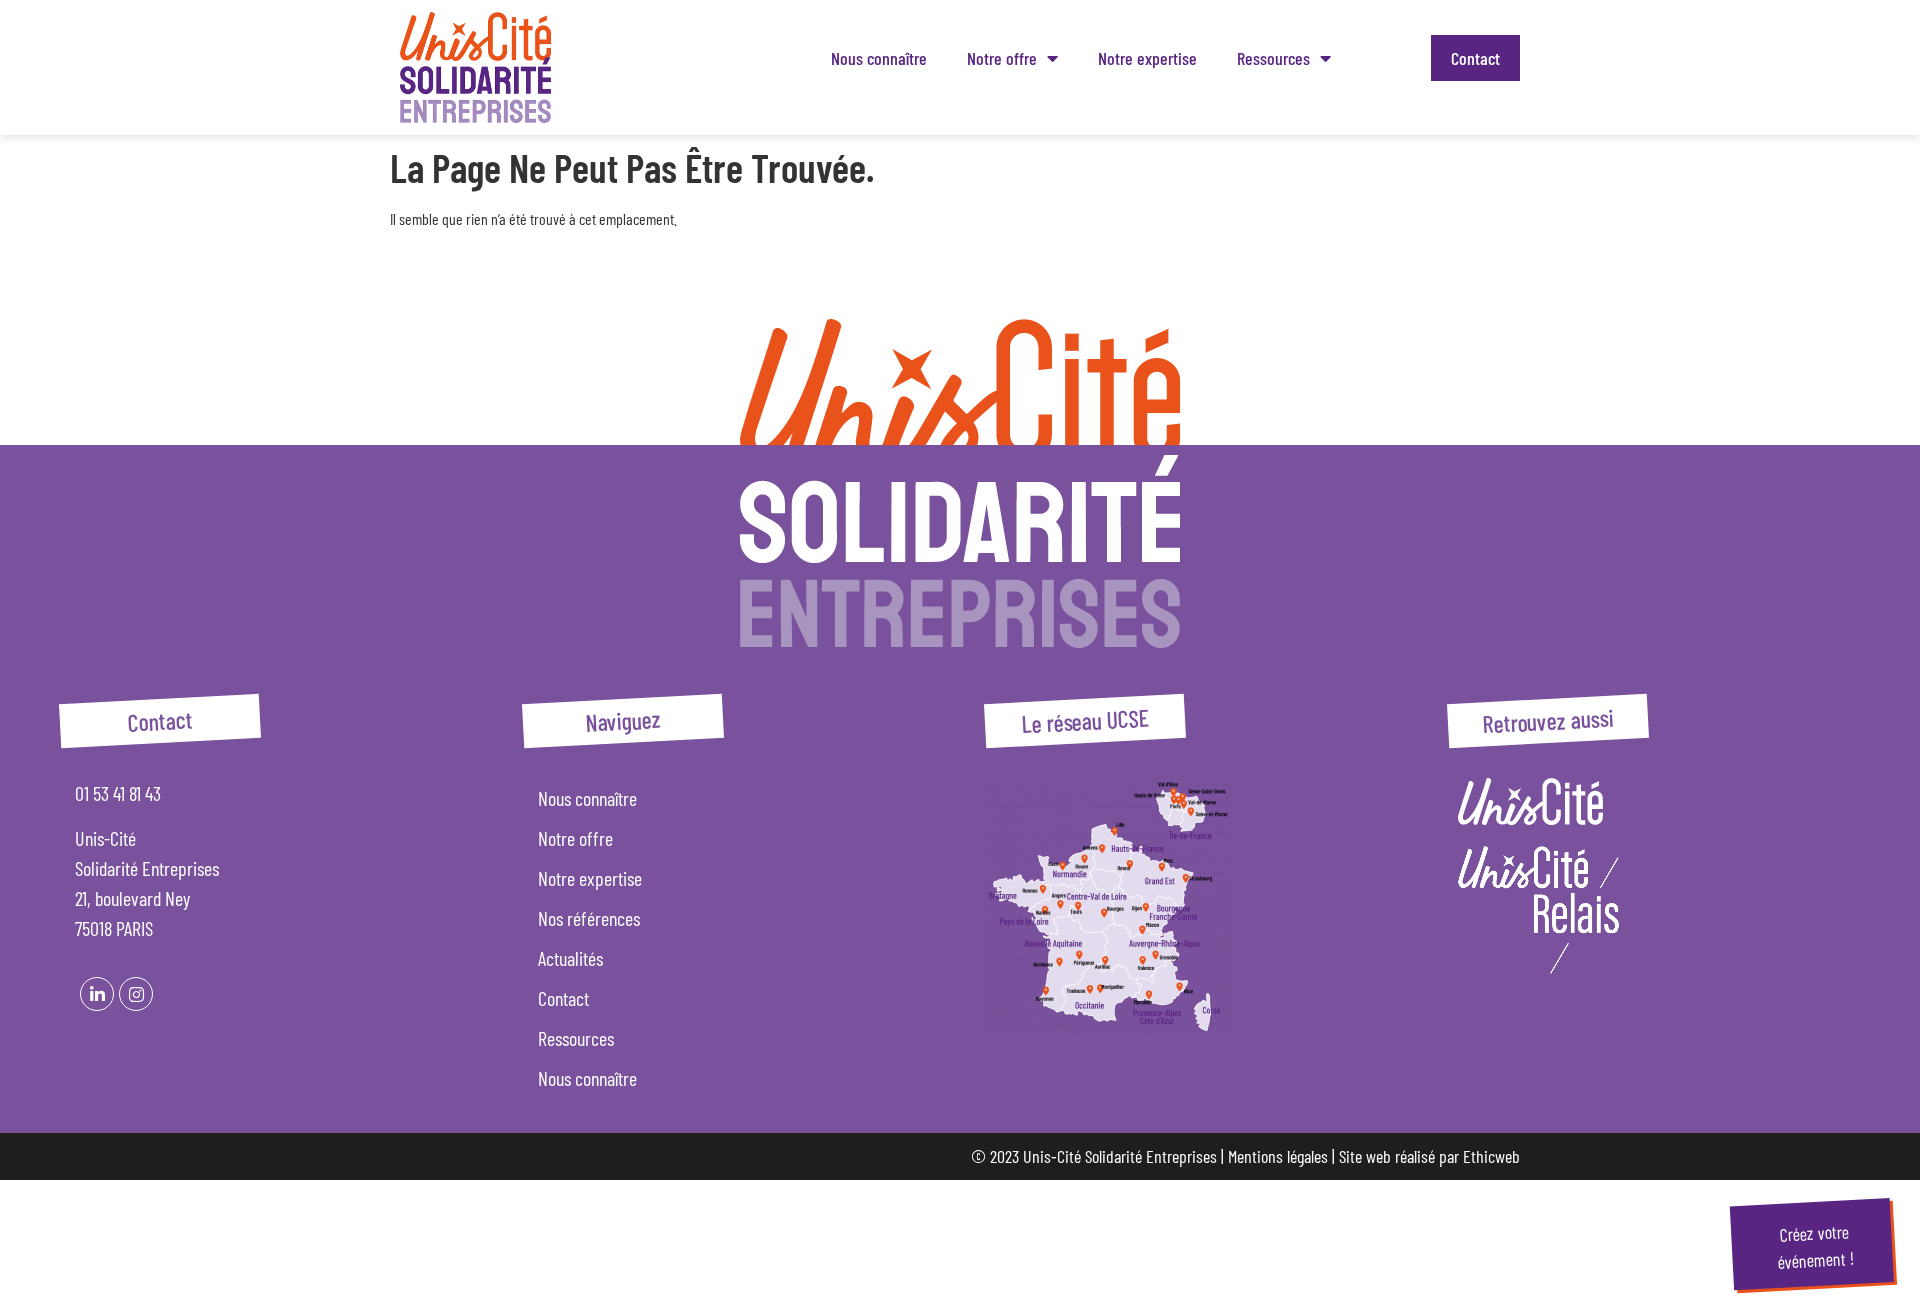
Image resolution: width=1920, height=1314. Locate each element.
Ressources (1273, 58)
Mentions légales (1278, 1156)
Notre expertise (1147, 58)
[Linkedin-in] (97, 994)
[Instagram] (136, 994)
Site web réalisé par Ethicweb (1429, 1156)
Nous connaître (879, 58)
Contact (1475, 58)
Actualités (570, 958)
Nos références (589, 918)
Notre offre (1002, 58)
